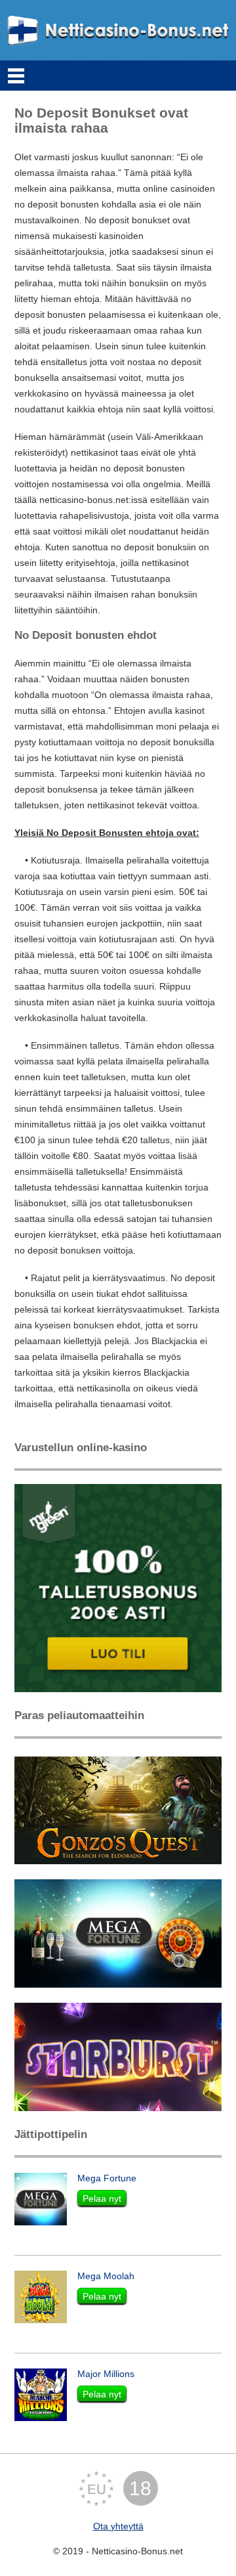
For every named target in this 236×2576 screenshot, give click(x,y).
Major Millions (106, 2374)
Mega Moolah (106, 2276)
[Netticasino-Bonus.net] (118, 30)
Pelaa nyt (102, 2198)
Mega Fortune (107, 2178)
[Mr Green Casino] (118, 1587)
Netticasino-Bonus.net (137, 2551)
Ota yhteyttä (118, 2526)
